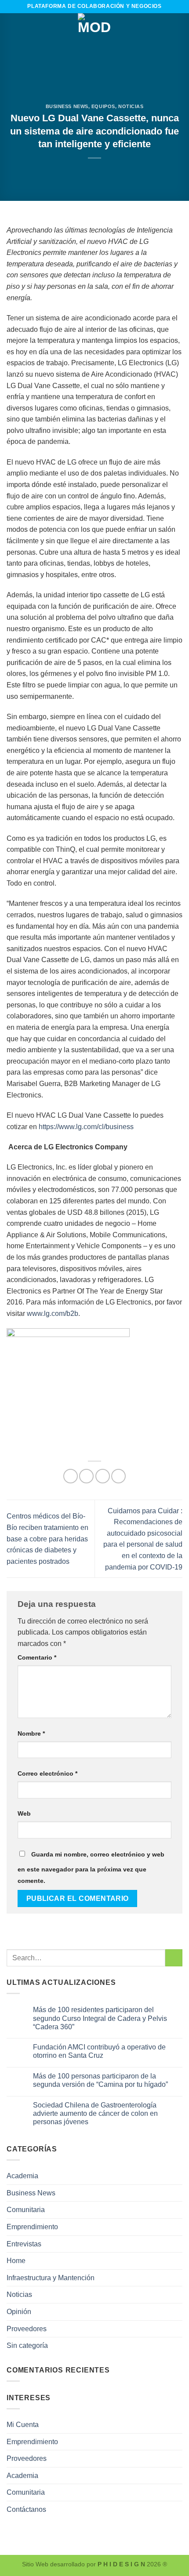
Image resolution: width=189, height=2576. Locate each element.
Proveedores (27, 2329)
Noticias (131, 106)
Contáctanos (26, 2509)
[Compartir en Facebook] (86, 1476)
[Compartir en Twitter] (103, 1476)
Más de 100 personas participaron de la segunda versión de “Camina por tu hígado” (100, 2080)
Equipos (103, 106)
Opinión (19, 2312)
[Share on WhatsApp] (71, 1476)
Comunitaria (26, 2210)
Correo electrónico (47, 1773)
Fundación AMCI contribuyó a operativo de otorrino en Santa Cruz (99, 2051)
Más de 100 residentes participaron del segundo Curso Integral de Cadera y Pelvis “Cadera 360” (100, 2018)
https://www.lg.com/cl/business (86, 1127)
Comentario (37, 1657)
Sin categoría (27, 2345)
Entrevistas (24, 2244)
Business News (67, 106)
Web (24, 1813)
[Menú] (12, 30)
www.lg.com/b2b (53, 1313)
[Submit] (174, 1958)
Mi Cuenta (23, 2425)
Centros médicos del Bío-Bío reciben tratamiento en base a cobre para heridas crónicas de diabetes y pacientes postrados (47, 1539)
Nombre (31, 1733)
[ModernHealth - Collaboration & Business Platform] (94, 30)
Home (16, 2261)
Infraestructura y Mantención (51, 2278)
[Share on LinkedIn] (118, 1476)
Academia (22, 2176)
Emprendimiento (32, 2227)
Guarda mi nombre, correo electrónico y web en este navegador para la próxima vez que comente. (91, 1868)
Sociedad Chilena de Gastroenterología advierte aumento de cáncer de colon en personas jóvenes (95, 2113)
